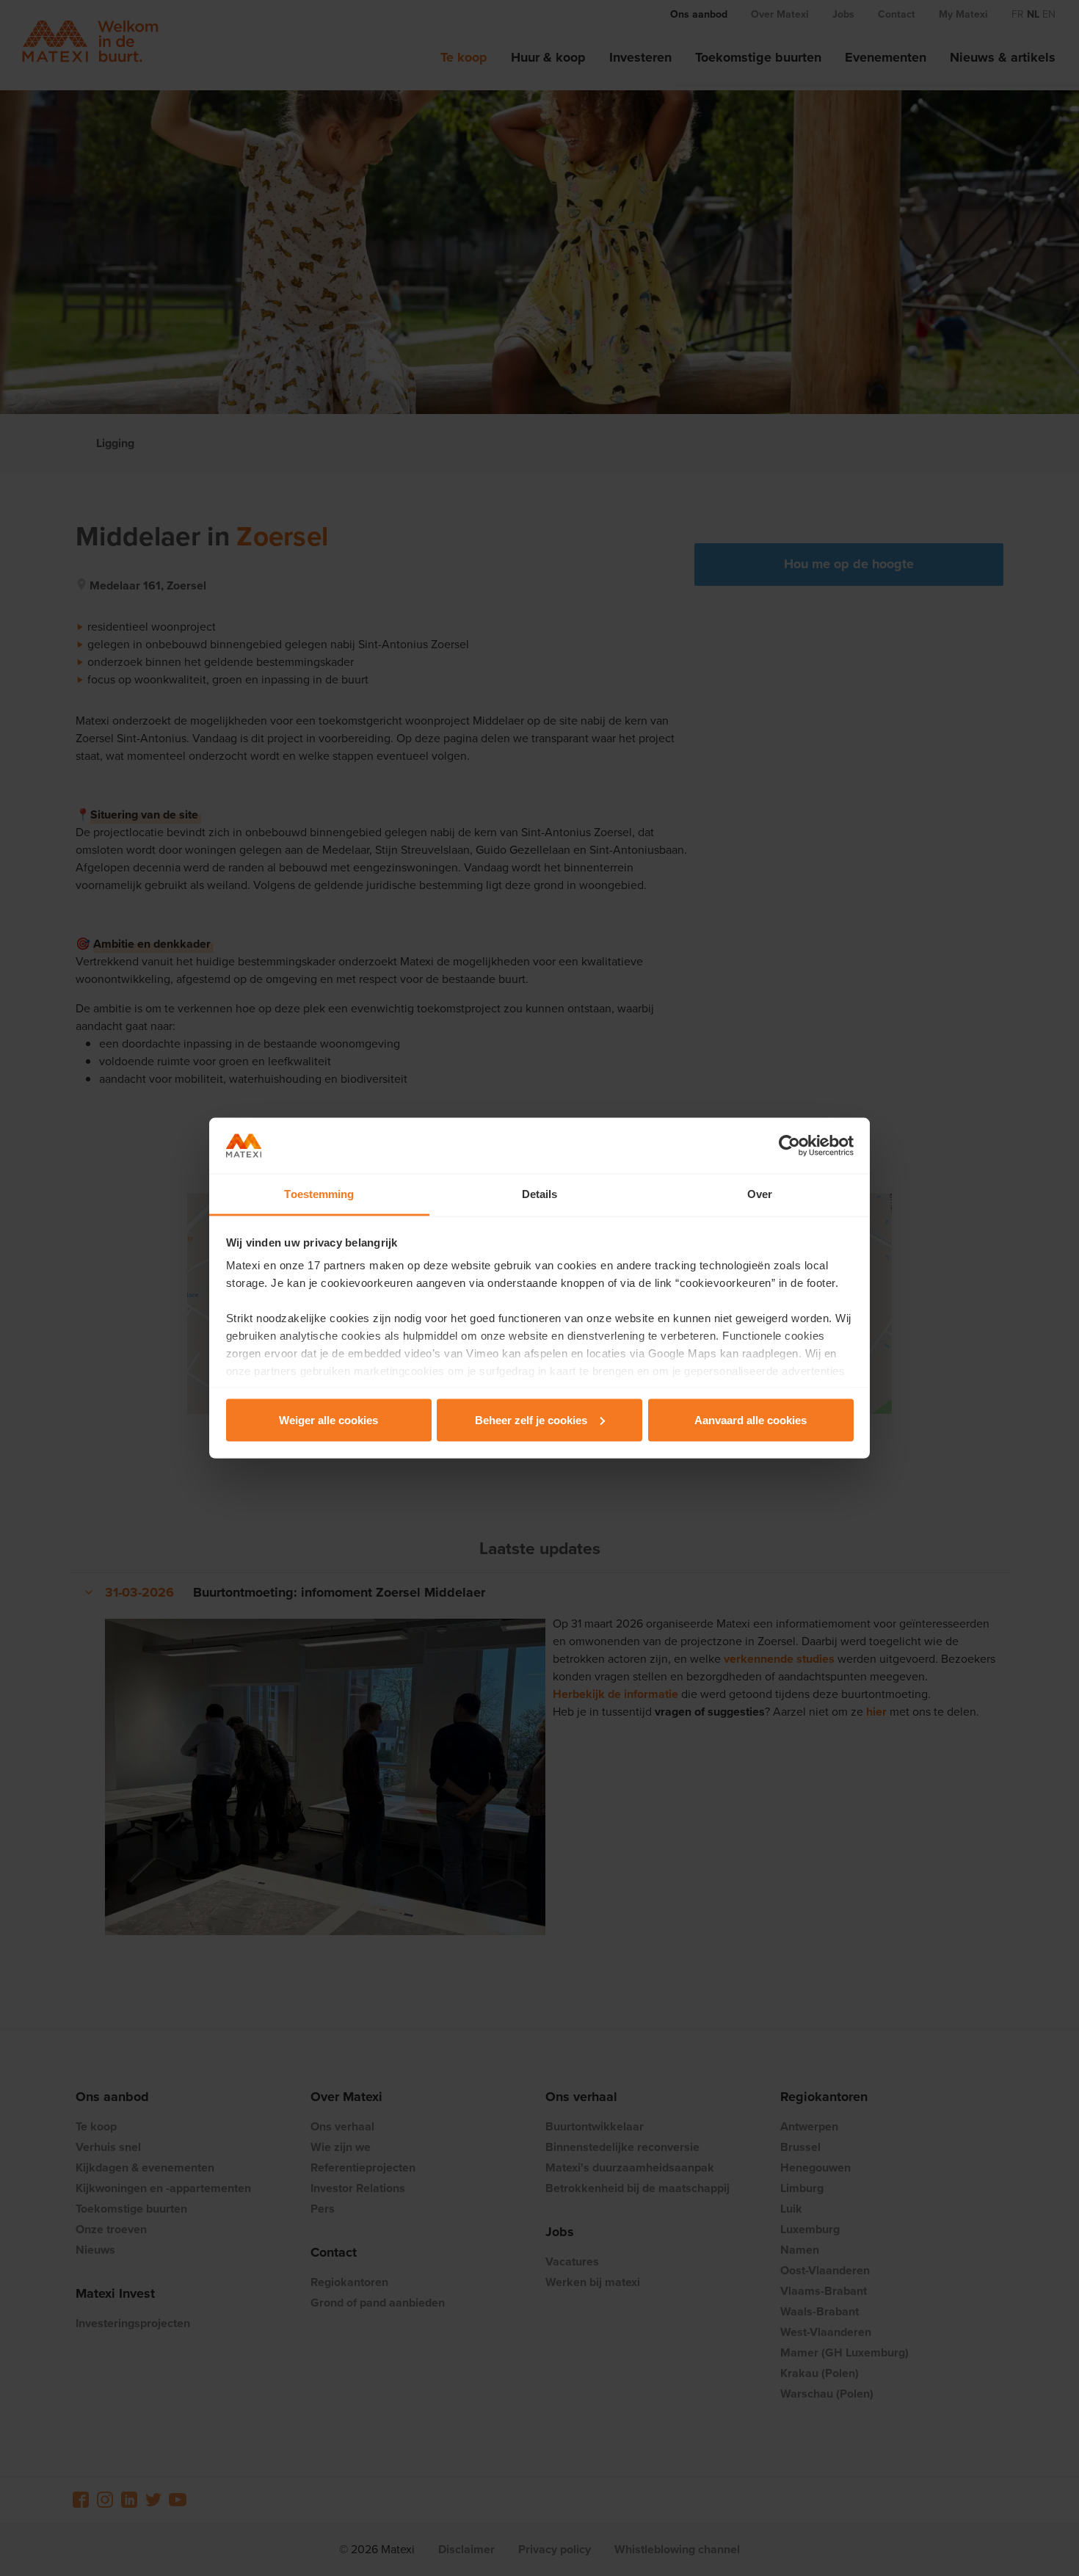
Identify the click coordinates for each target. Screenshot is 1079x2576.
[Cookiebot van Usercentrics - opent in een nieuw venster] (789, 1146)
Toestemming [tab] (319, 1194)
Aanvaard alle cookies (751, 1419)
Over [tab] (760, 1194)
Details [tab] (540, 1194)
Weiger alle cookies (328, 1419)
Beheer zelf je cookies (531, 1419)
